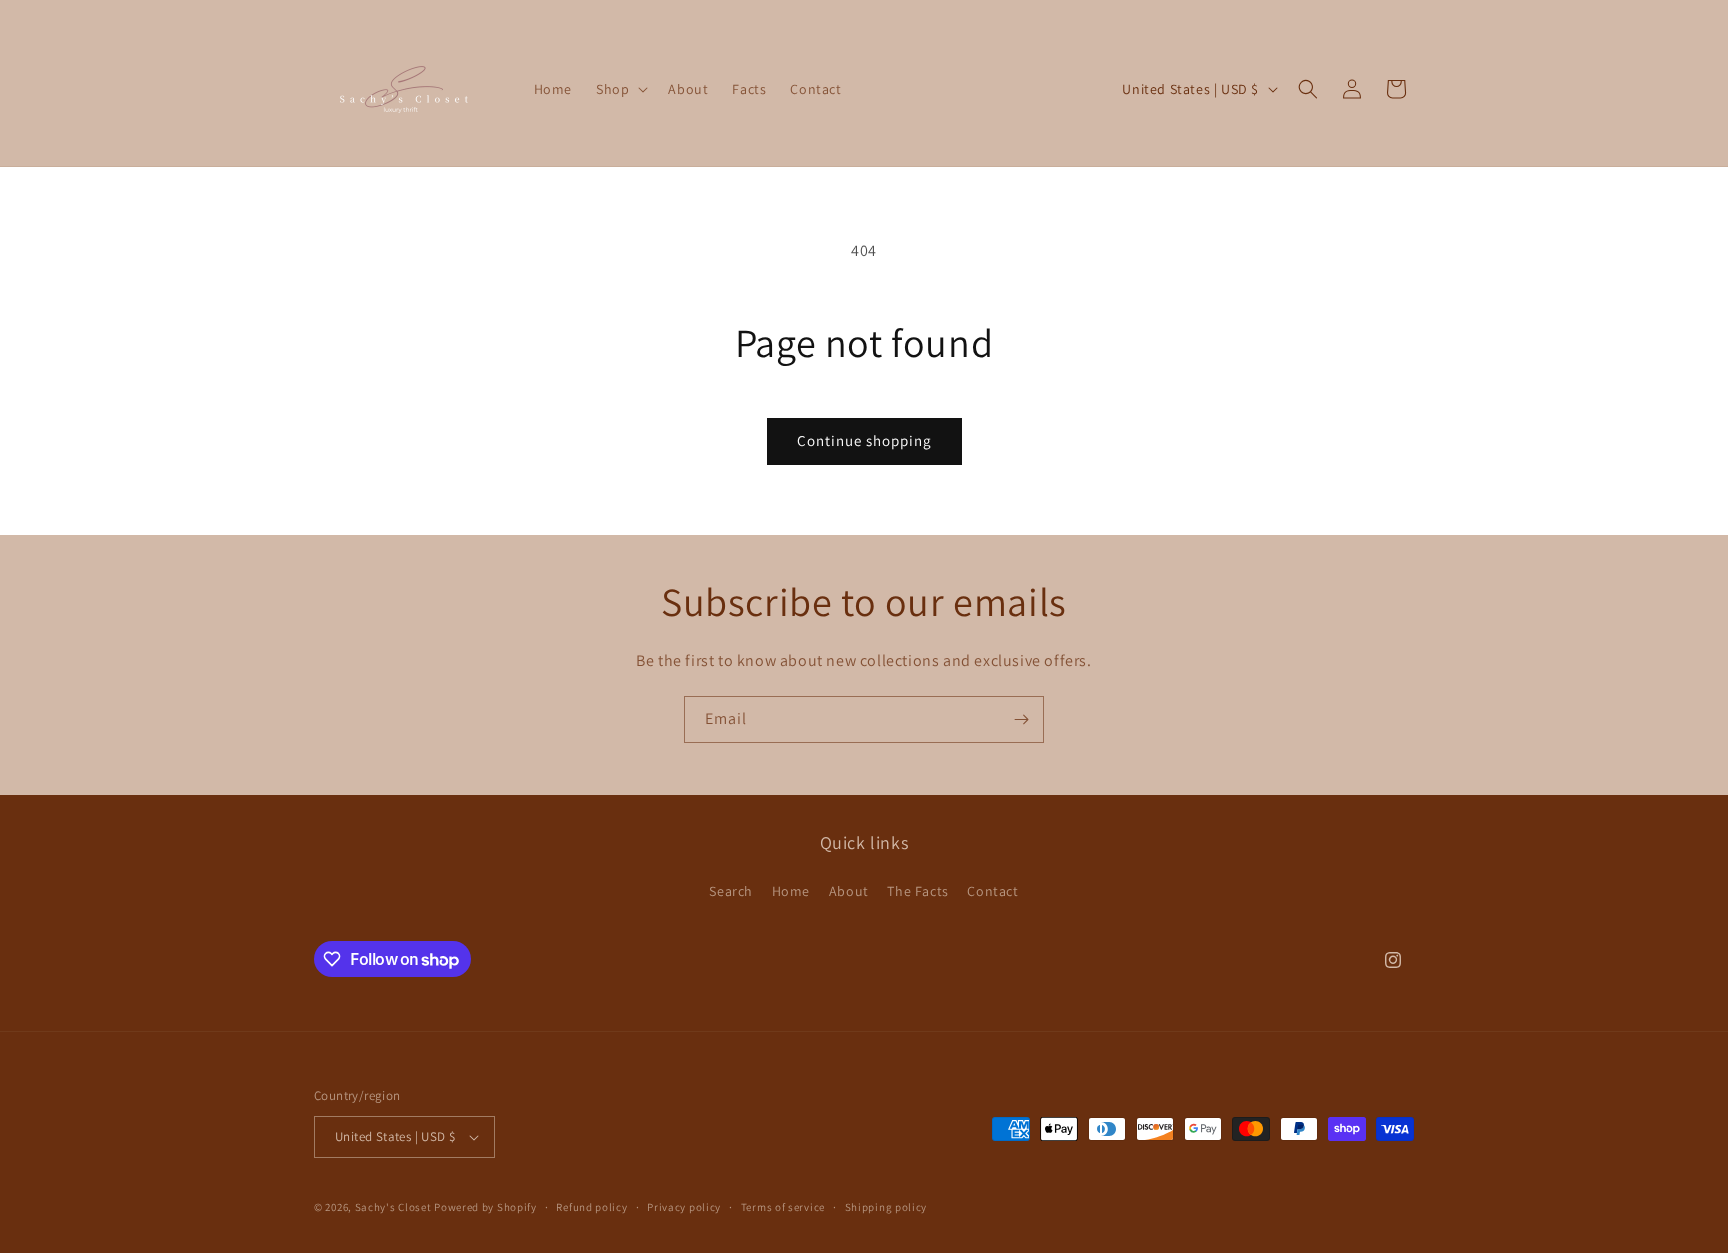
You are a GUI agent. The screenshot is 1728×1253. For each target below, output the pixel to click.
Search (731, 891)
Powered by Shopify (485, 1207)
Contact (992, 891)
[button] (620, 89)
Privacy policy (684, 1207)
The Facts (917, 891)
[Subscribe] (1021, 719)
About (849, 891)
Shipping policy (886, 1207)
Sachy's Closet (393, 1207)
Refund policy (591, 1207)
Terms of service (783, 1207)
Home (791, 891)
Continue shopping (864, 440)
